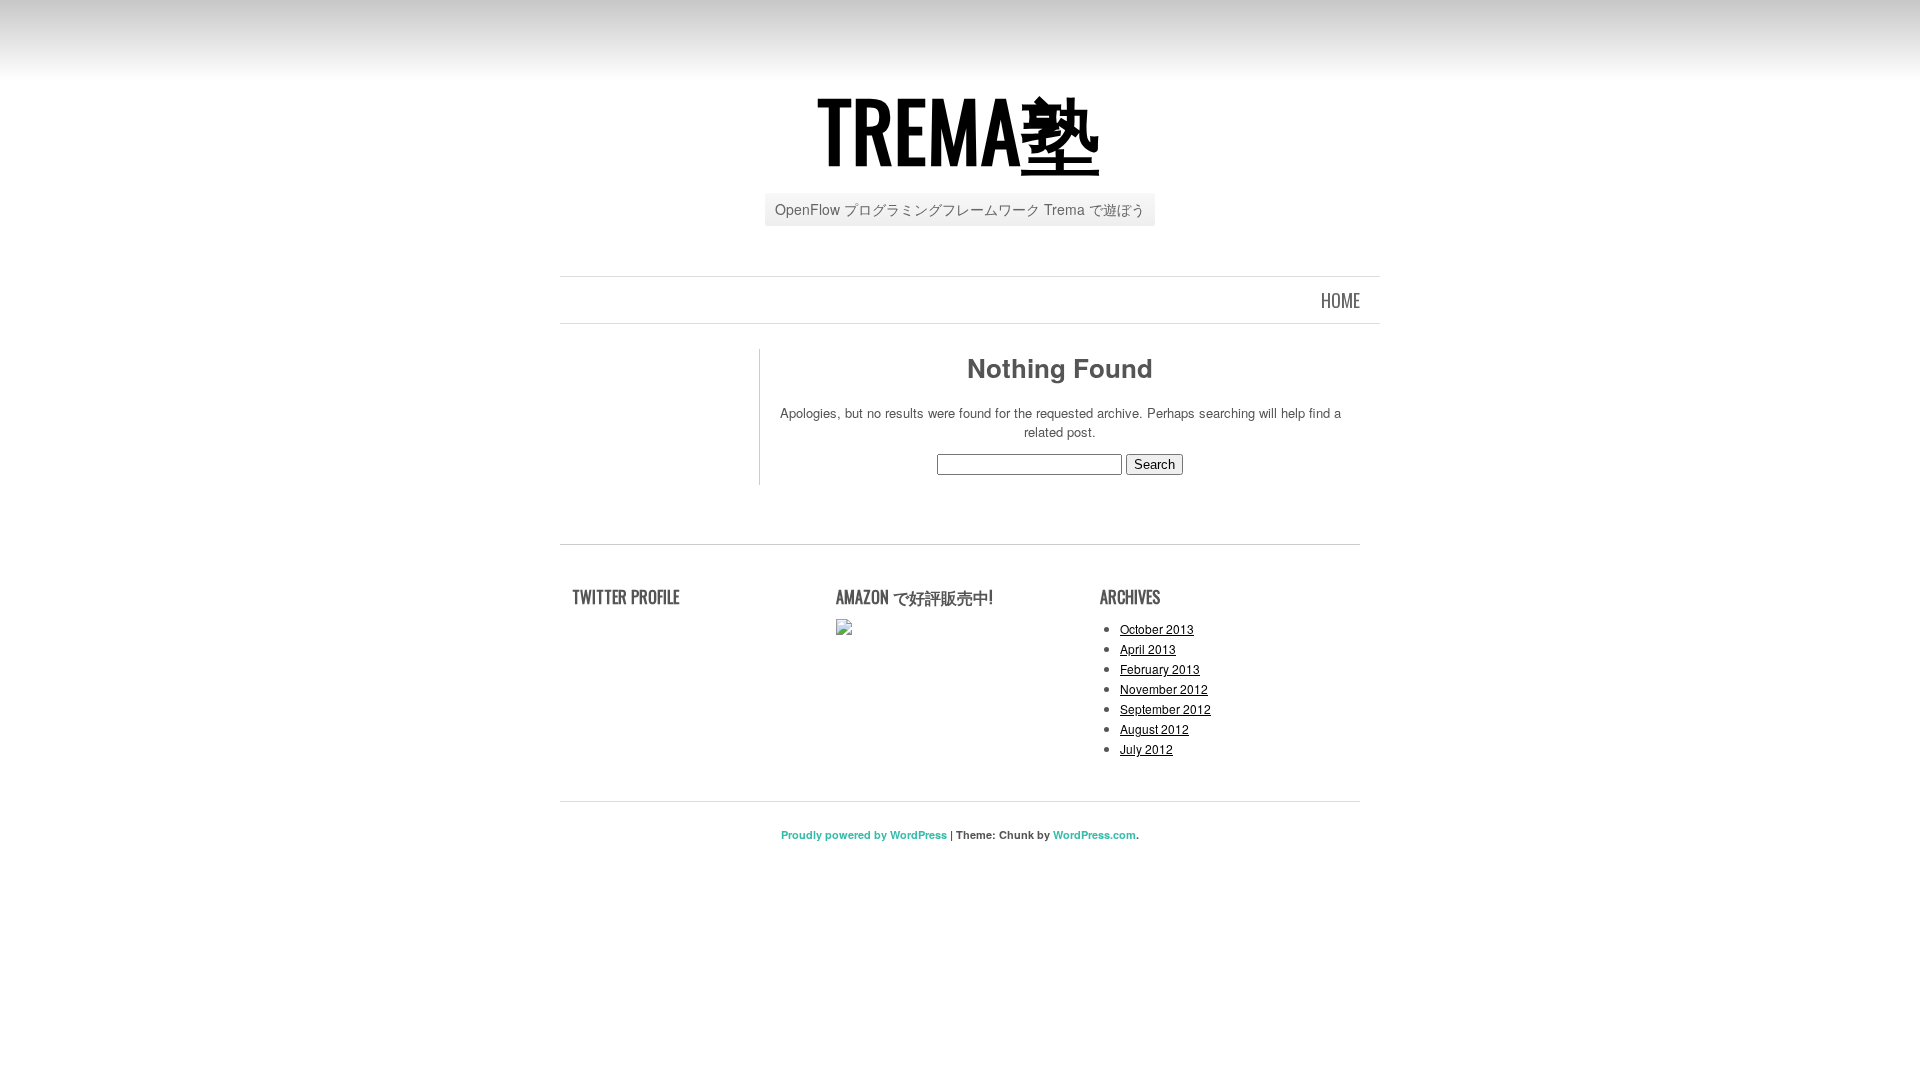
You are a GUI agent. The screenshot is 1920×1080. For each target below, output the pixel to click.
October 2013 (1157, 628)
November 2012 (1164, 688)
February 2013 (1160, 668)
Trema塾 (960, 129)
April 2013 (1148, 648)
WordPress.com (1094, 834)
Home (1340, 300)
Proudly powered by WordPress (864, 834)
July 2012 (1146, 748)
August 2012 (1154, 728)
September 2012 (1165, 708)
